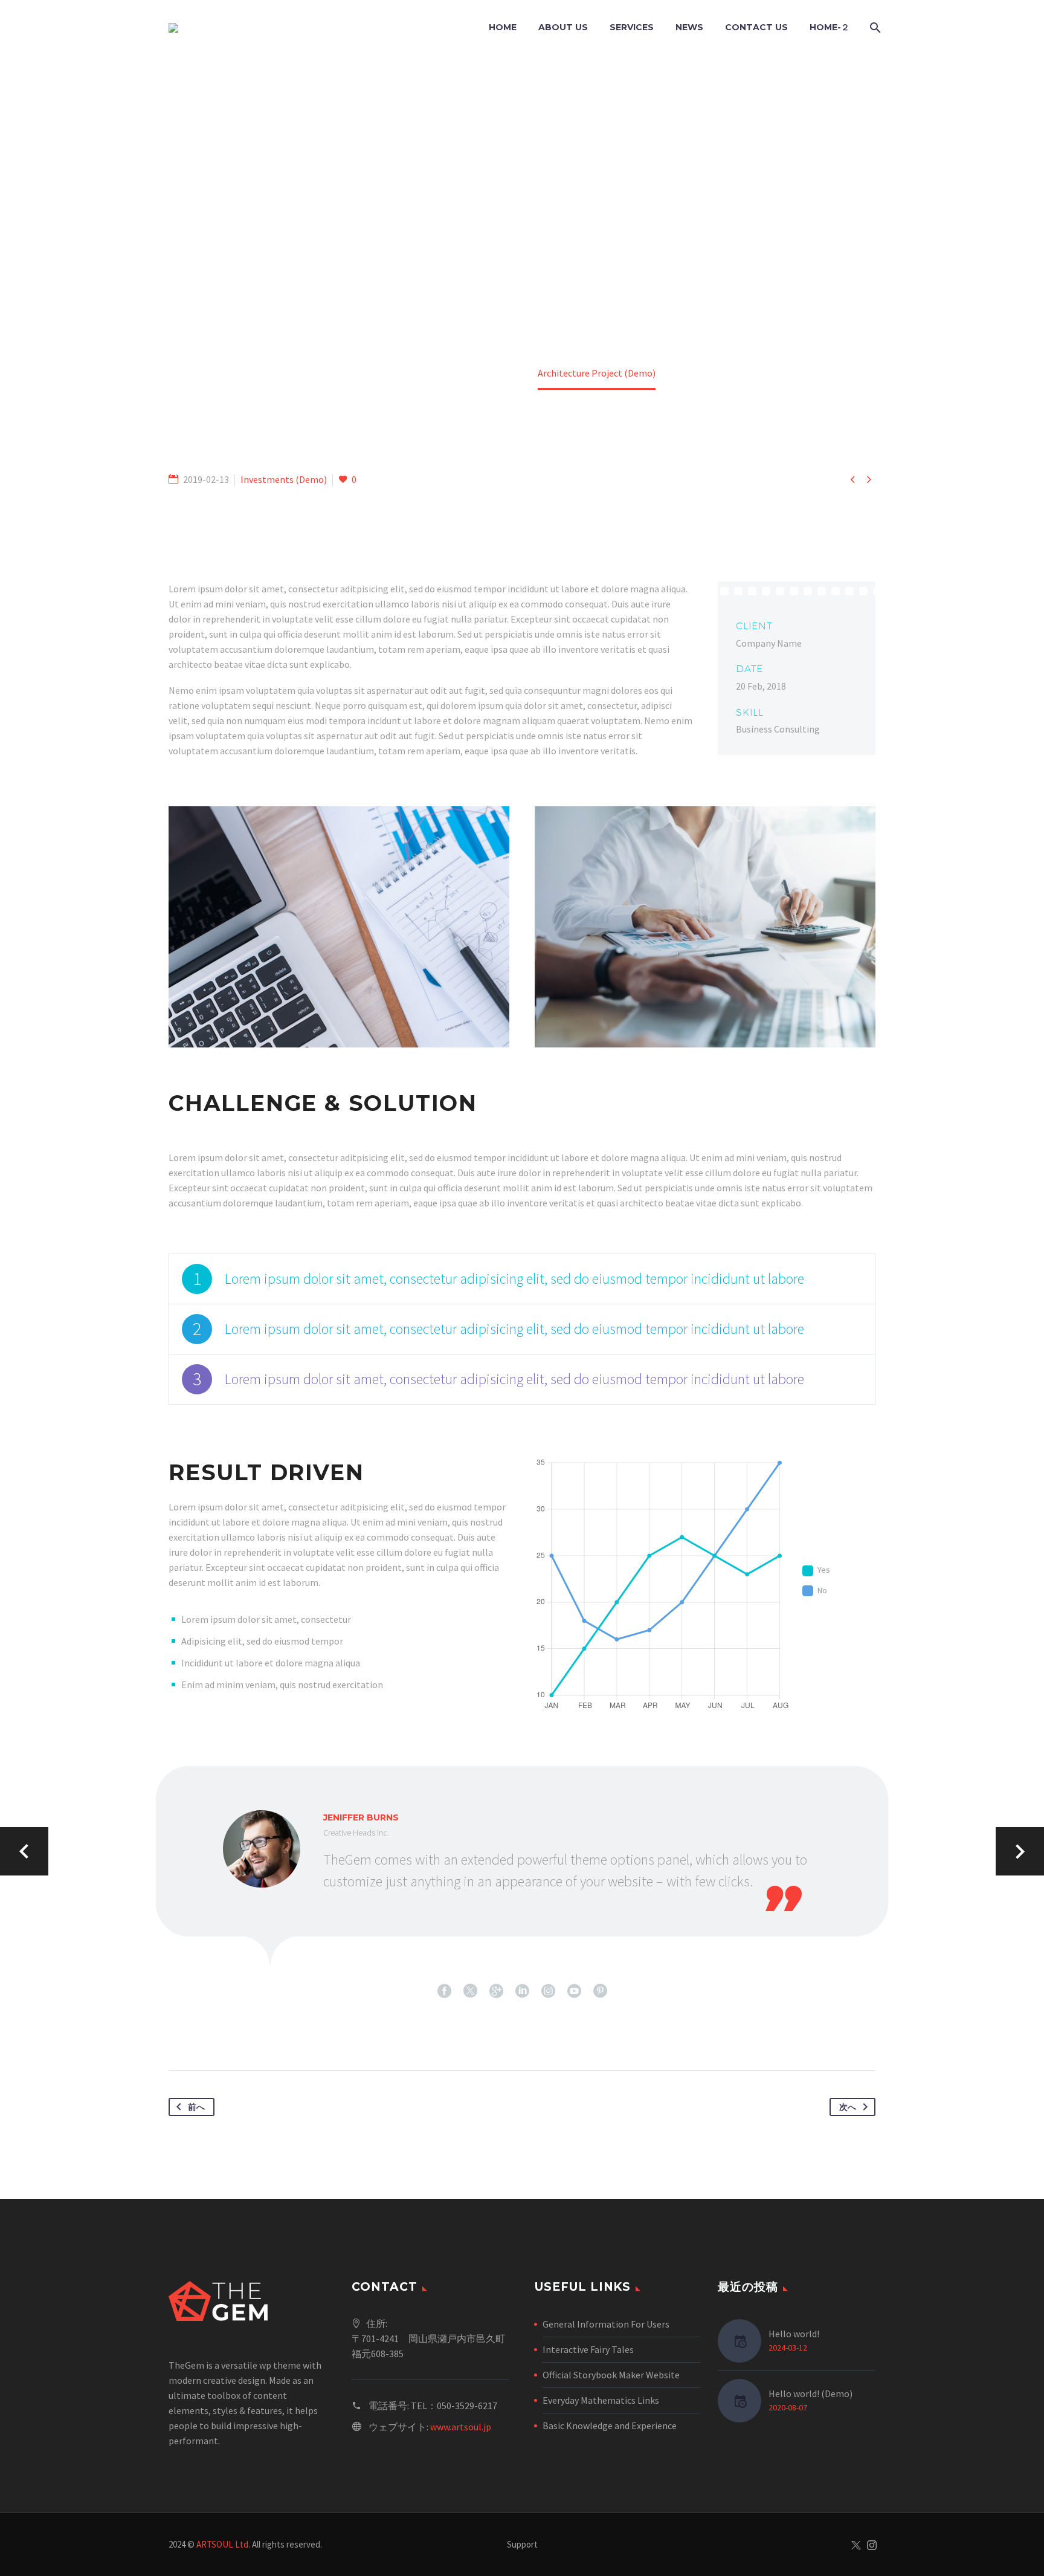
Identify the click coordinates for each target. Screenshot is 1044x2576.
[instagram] (548, 1991)
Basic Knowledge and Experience (610, 2426)
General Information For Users (606, 2324)
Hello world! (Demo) (810, 2393)
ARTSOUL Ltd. (223, 2544)
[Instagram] (872, 2545)
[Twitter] (856, 2545)
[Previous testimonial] (24, 1851)
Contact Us (756, 27)
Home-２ (830, 27)
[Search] (874, 28)
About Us (563, 27)
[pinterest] (600, 1991)
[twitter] (470, 1991)
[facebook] (444, 1991)
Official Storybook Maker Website (611, 2375)
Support (522, 2545)
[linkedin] (522, 1991)
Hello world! (794, 2334)
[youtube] (574, 1991)
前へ (196, 2107)
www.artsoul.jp (461, 2427)
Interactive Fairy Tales (588, 2349)
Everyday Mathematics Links (601, 2400)
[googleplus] (496, 1991)
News (689, 27)
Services (632, 27)
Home (503, 27)
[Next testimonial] (1020, 1851)
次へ (848, 2107)
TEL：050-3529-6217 (454, 2406)
